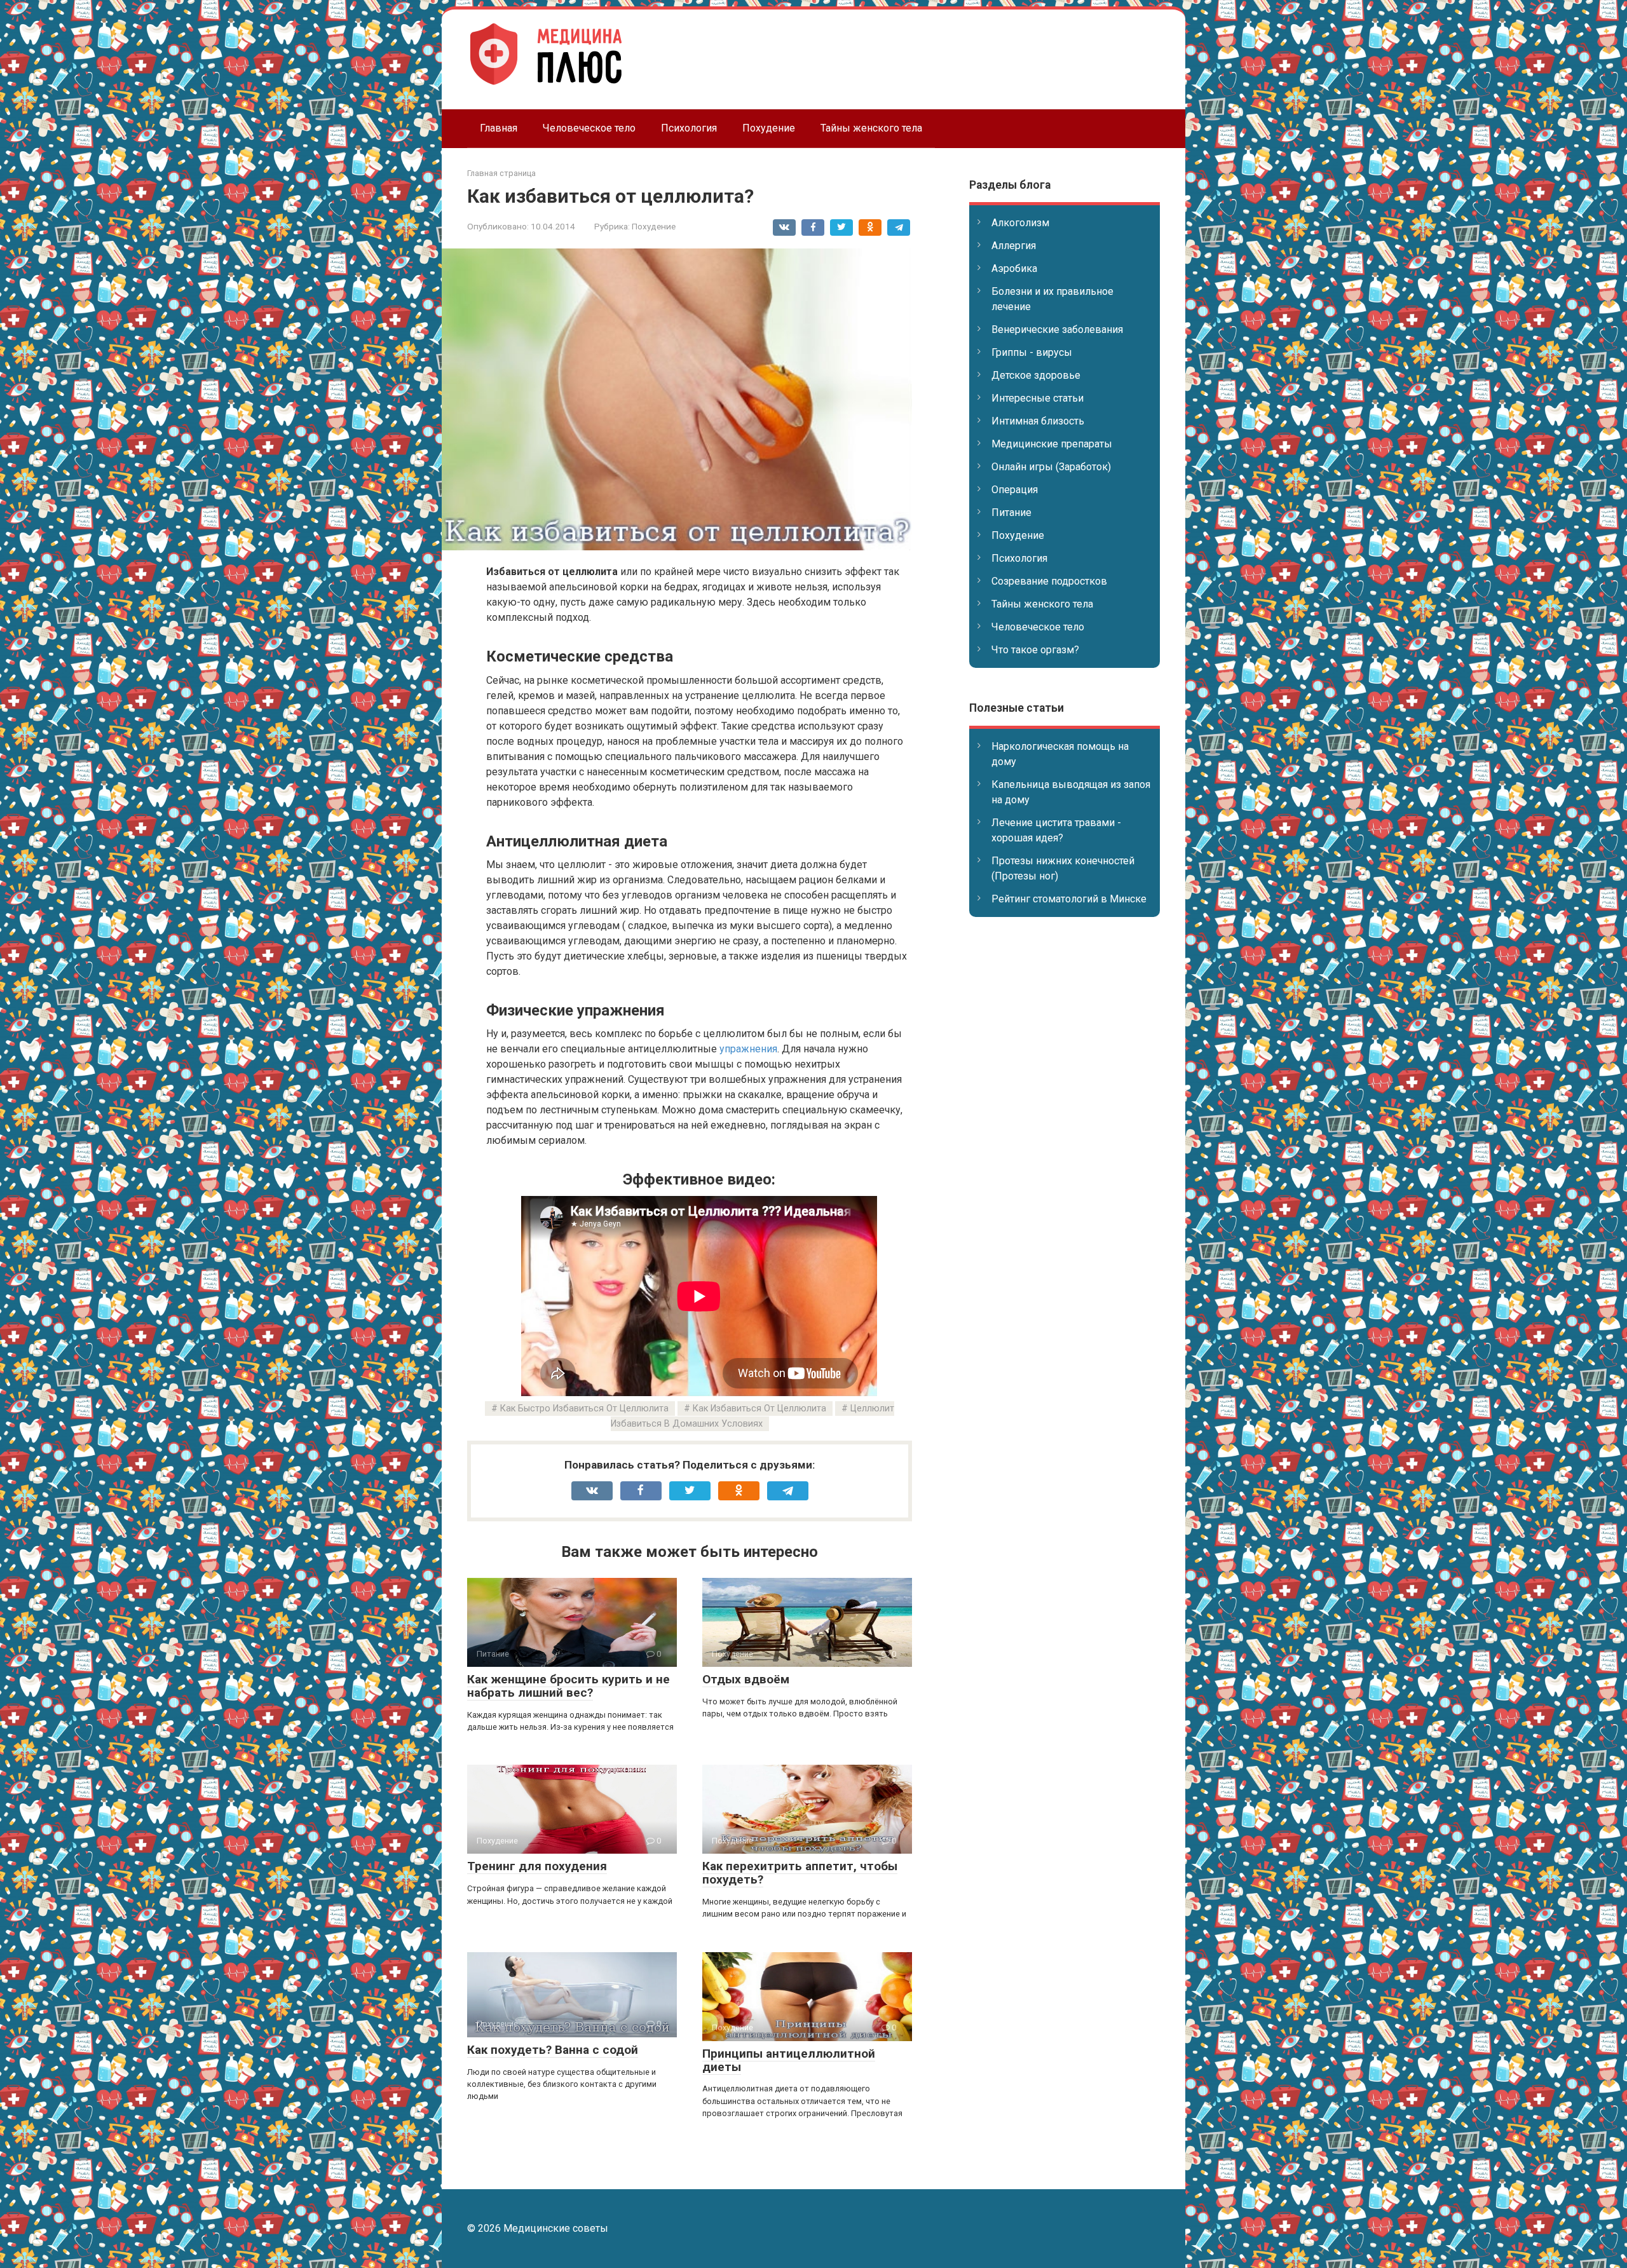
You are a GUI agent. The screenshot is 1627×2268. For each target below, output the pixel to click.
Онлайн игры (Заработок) (1051, 467)
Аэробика (1014, 268)
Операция (1015, 490)
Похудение (769, 128)
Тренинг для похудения (537, 1866)
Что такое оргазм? (1035, 650)
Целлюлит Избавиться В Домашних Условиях (753, 1416)
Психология (689, 128)
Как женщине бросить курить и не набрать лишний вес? (568, 1686)
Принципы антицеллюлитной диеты (789, 2060)
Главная (499, 128)
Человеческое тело (589, 128)
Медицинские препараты (1052, 444)
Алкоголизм (1020, 223)
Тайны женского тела (871, 128)
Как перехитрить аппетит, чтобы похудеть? (800, 1873)
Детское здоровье (1036, 375)
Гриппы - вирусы (1032, 352)
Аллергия (1014, 246)
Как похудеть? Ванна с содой (553, 2050)
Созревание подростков (1049, 581)
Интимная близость (1038, 421)
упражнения (748, 1049)
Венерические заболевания (1057, 329)
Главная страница (501, 173)
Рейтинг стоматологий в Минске (1069, 899)
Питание (1011, 513)
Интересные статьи (1038, 398)
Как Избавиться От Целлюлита (759, 1409)
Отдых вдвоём (746, 1679)
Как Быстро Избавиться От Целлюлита (584, 1409)
